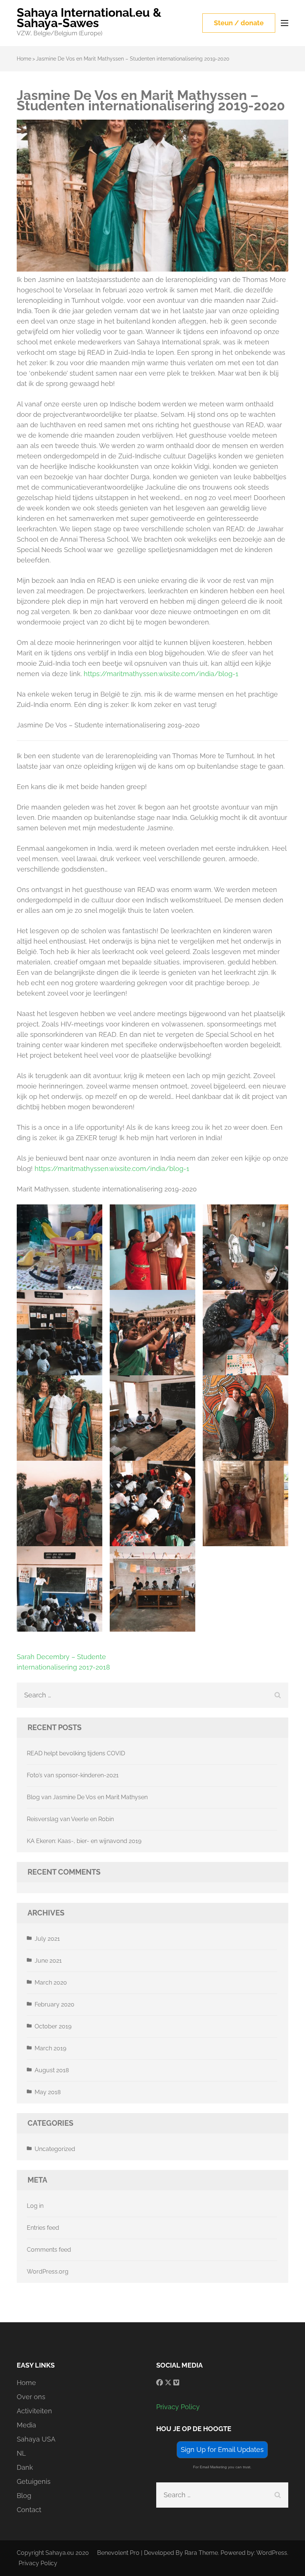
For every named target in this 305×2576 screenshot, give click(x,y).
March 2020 (51, 1983)
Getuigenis (34, 2481)
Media (26, 2425)
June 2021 (48, 1961)
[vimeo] (176, 2383)
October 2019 (53, 2026)
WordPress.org (48, 2272)
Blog (24, 2496)
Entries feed (43, 2228)
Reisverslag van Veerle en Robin (70, 1819)
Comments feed (49, 2250)
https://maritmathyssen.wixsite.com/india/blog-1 (161, 674)
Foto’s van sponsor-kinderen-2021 (73, 1775)
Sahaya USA (36, 2439)
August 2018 (52, 2070)
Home (26, 2383)
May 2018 (48, 2092)
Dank (25, 2467)
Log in (35, 2206)
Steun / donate (239, 23)
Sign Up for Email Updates (222, 2450)
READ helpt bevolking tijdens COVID (76, 1753)
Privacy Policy (178, 2407)
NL (21, 2453)
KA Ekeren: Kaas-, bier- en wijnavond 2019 (84, 1841)
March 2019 (50, 2048)
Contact (29, 2510)
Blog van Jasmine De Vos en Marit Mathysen (87, 1797)
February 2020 (54, 2004)
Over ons (31, 2397)
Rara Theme (201, 2553)
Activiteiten (34, 2411)
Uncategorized (55, 2149)
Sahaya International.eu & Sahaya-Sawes (89, 18)
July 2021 (47, 1939)
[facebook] (160, 2383)
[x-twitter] (168, 2383)
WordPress (272, 2553)
